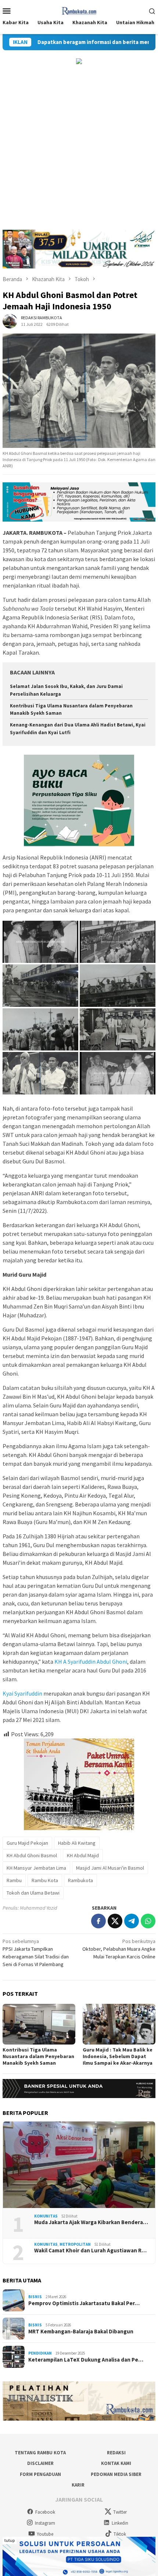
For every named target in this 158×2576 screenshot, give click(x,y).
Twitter (120, 2512)
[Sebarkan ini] (98, 1921)
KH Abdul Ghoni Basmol (32, 1855)
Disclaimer (40, 2463)
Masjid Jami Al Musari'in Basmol (110, 1868)
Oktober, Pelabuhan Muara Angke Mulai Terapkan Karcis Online (119, 1949)
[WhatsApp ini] (148, 1921)
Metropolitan (75, 2244)
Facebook (45, 2512)
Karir (78, 2485)
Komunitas (46, 2216)
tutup (10, 2540)
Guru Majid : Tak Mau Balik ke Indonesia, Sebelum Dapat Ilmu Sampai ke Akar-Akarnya (118, 2056)
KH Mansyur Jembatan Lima (36, 1868)
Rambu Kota (45, 1880)
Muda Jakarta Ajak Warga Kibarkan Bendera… (91, 2222)
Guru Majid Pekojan (27, 1843)
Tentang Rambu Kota (40, 2453)
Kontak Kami (116, 2463)
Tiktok (120, 2534)
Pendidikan (40, 2353)
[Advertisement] (79, 147)
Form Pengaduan (40, 2474)
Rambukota (80, 1880)
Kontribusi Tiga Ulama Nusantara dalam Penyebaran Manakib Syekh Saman (38, 2056)
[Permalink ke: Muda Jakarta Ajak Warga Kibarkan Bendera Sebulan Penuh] (79, 2165)
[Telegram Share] (132, 1921)
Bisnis (35, 2297)
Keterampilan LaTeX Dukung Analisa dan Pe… (86, 2360)
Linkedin (120, 2523)
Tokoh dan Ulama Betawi (33, 1893)
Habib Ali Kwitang (77, 1843)
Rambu (14, 1880)
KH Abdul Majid (83, 1855)
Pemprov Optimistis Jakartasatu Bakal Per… (84, 2303)
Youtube (45, 2534)
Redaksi (116, 2453)
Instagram (45, 2523)
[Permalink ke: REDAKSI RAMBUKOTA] (10, 321)
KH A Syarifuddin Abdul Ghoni (91, 1661)
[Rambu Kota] (79, 10)
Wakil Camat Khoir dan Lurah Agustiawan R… (90, 2251)
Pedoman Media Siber (116, 2474)
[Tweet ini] (115, 1921)
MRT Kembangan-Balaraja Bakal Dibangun (81, 2332)
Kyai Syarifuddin (22, 1693)
